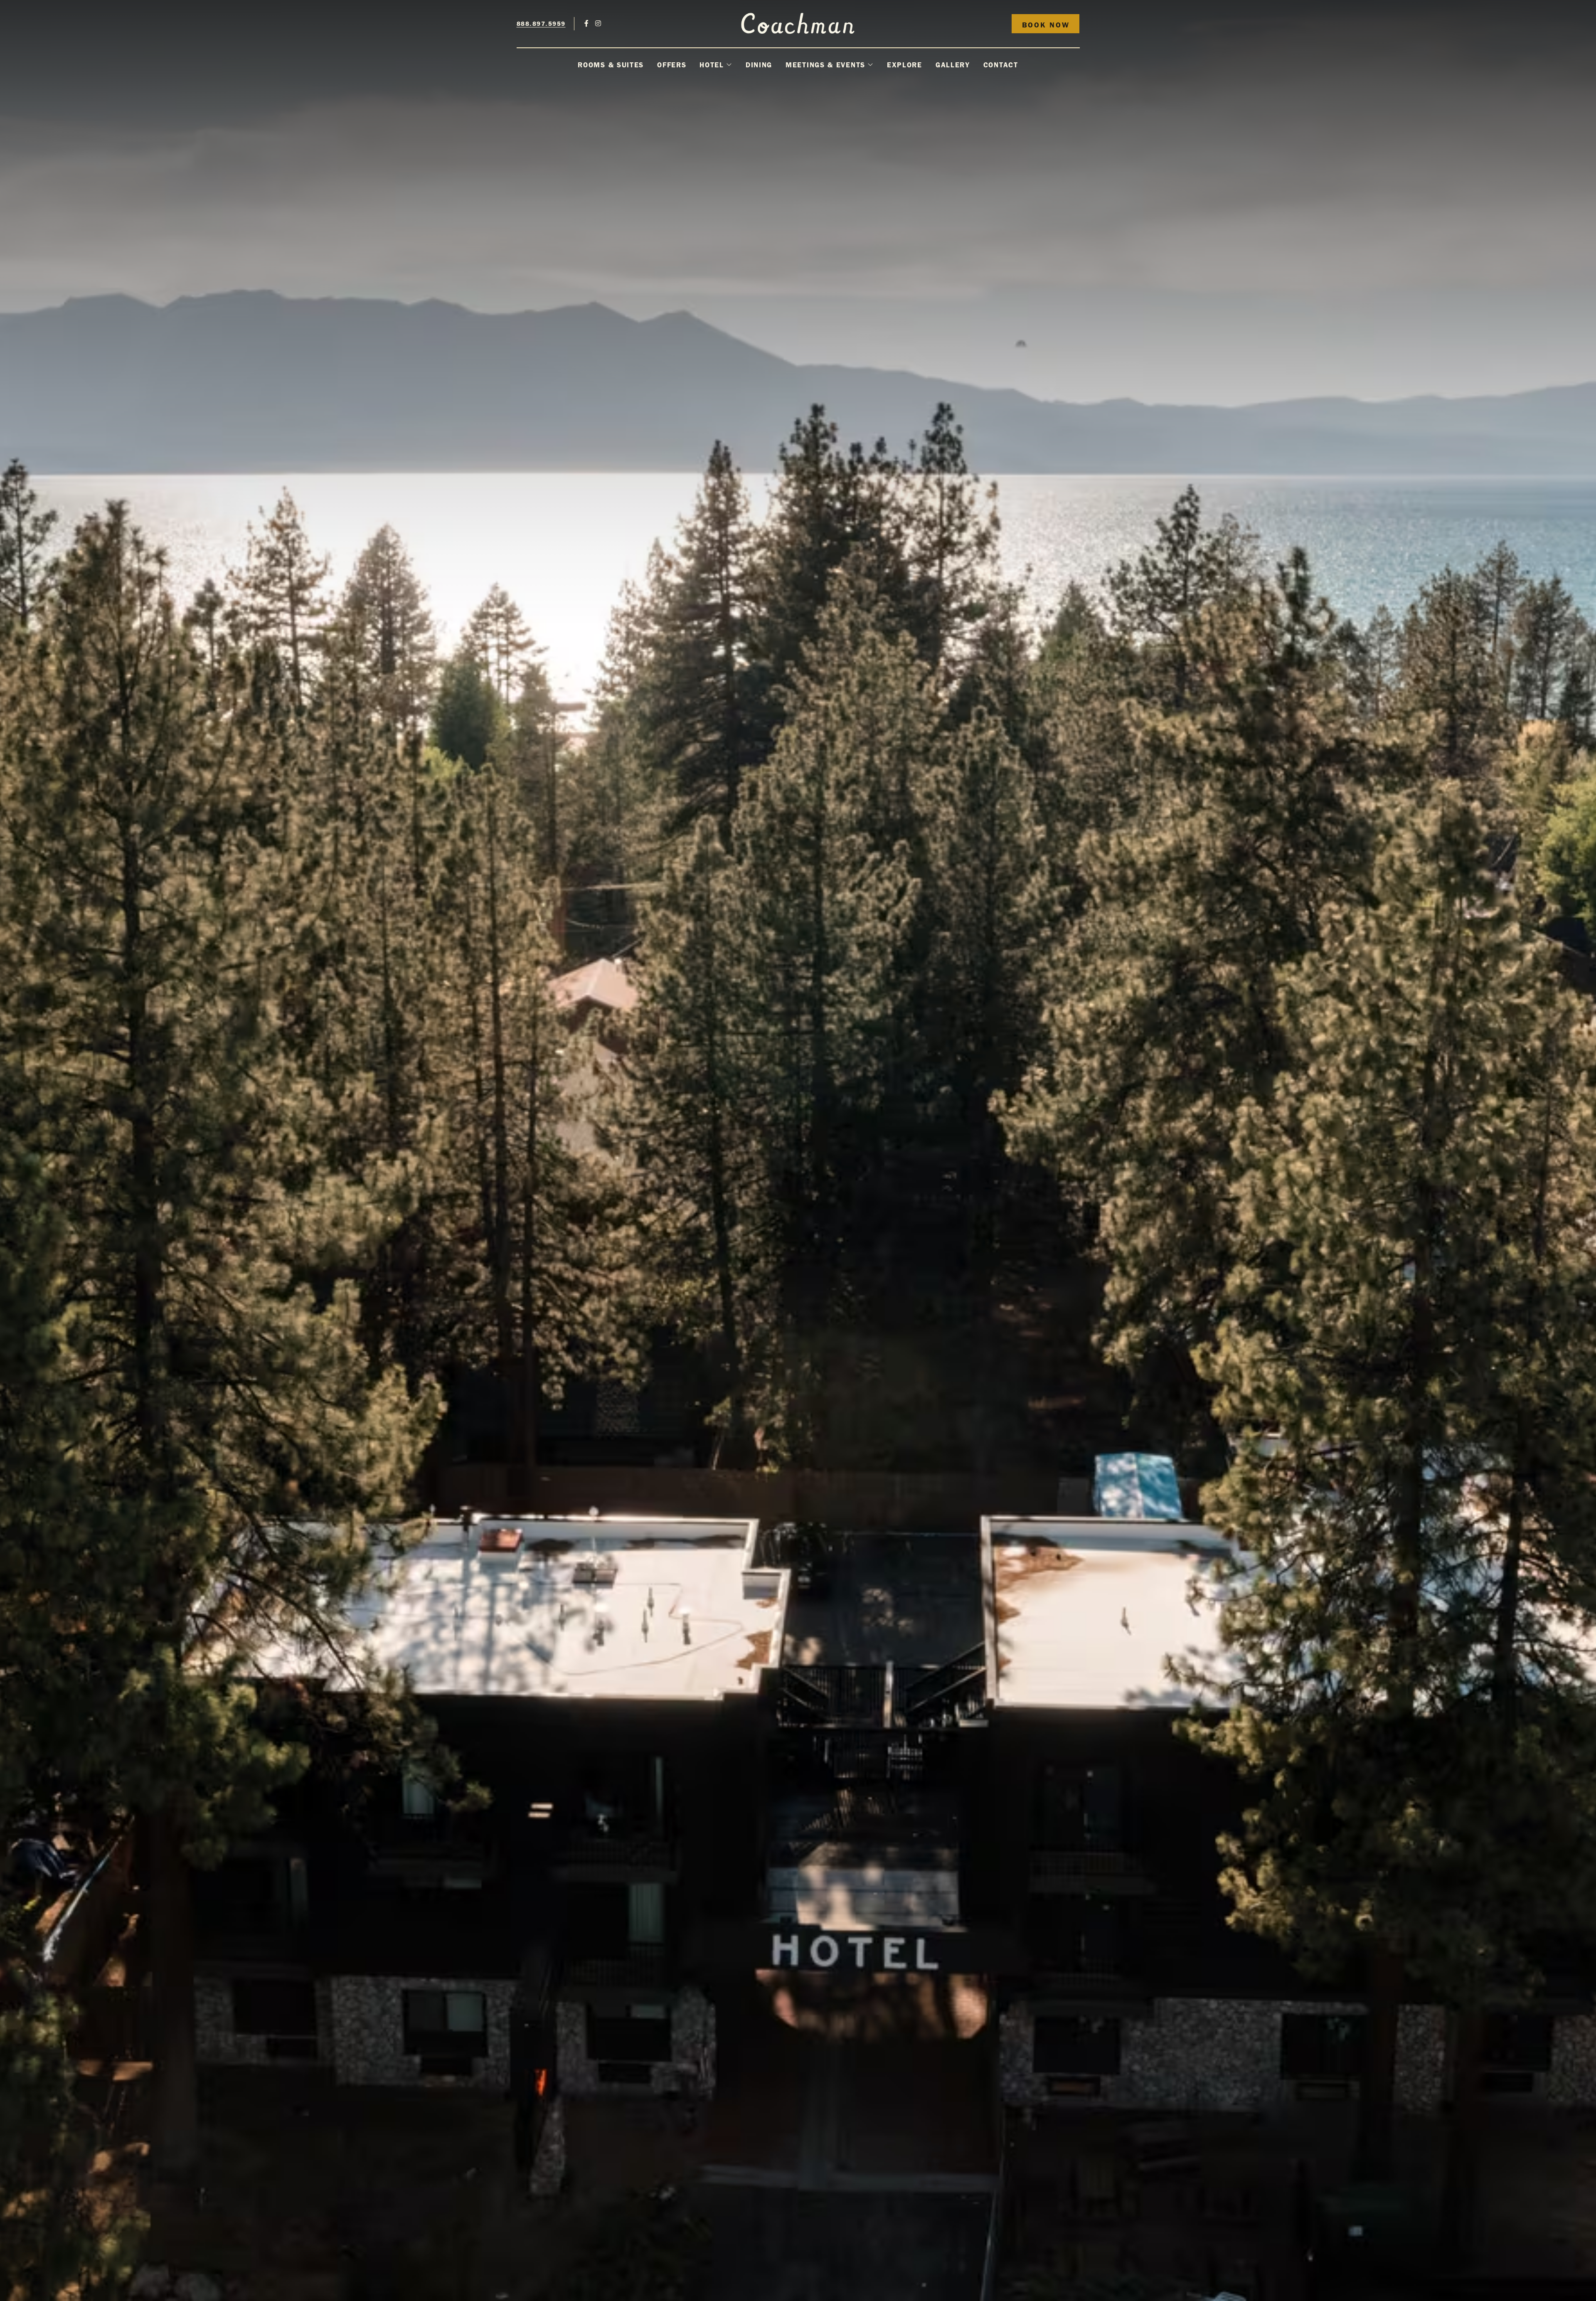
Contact (1001, 65)
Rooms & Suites (611, 65)
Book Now (1046, 25)
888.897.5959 (541, 24)
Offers (672, 65)
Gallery (953, 65)
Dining (759, 65)
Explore (905, 65)
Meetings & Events (825, 65)
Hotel (712, 65)
